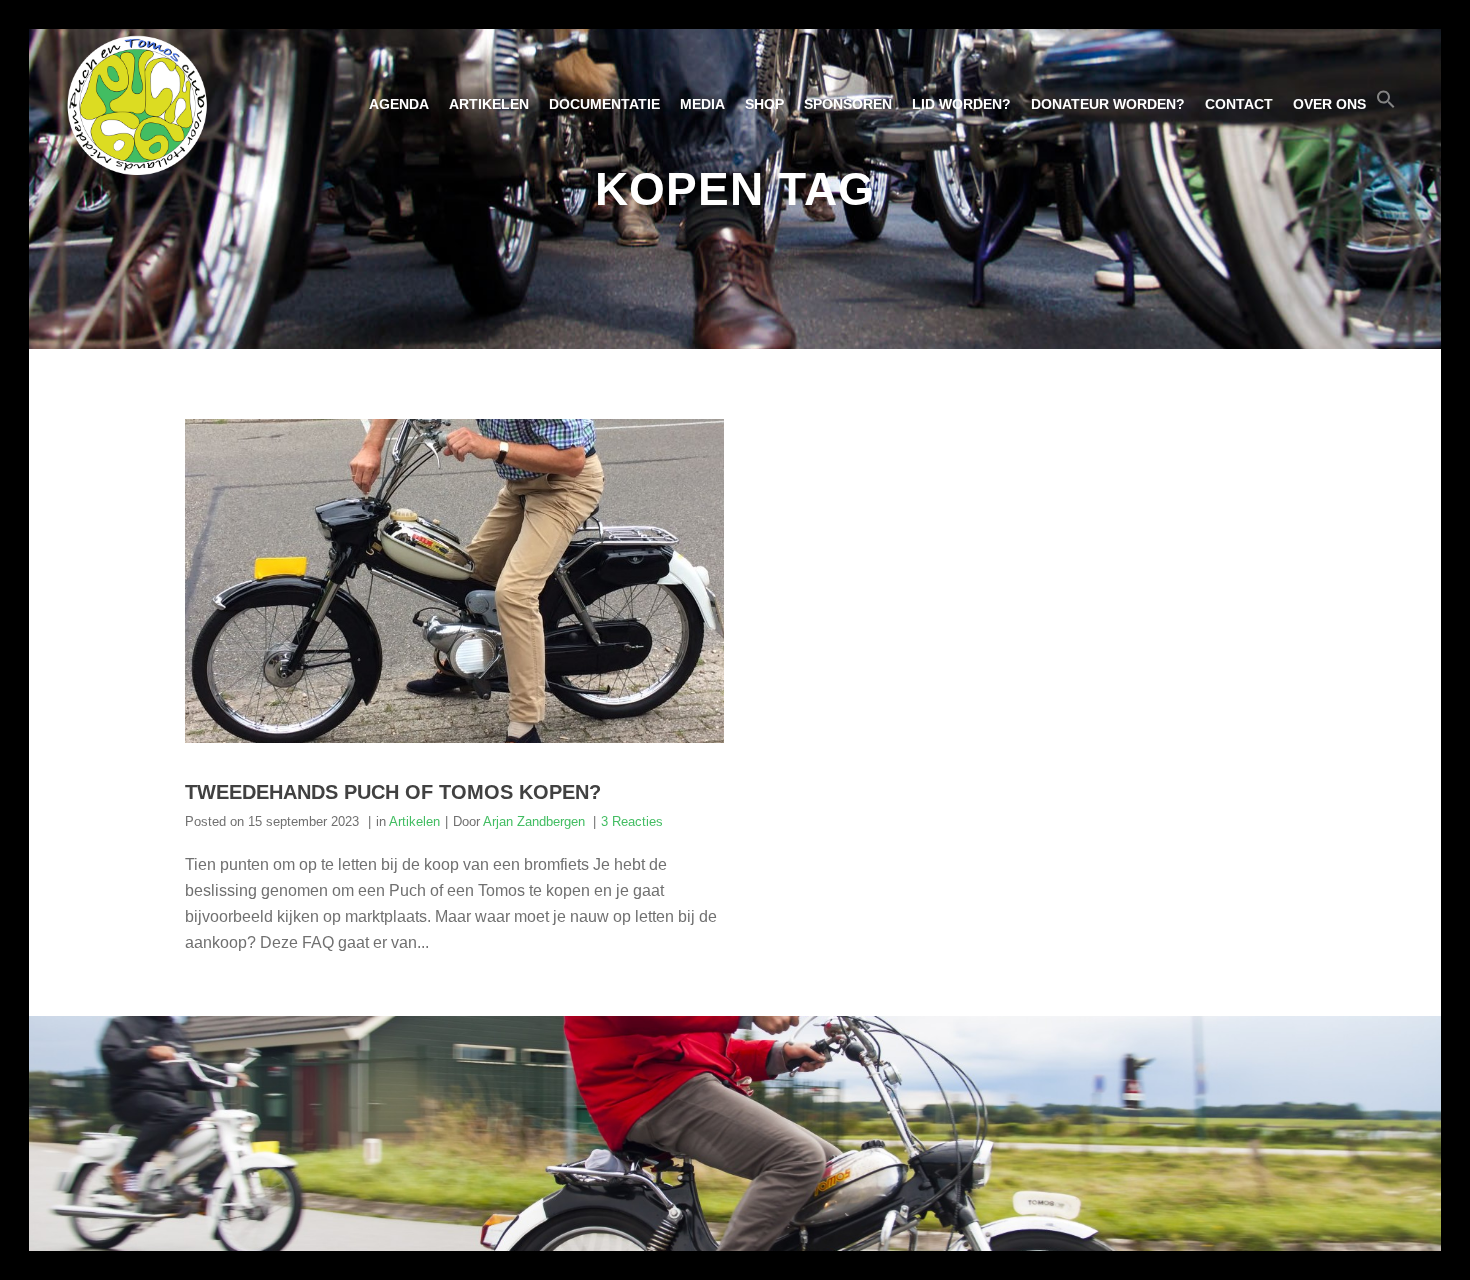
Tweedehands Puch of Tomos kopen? (393, 792)
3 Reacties (632, 821)
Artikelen (414, 821)
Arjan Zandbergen (534, 821)
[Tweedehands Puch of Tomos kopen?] (454, 580)
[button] (1386, 104)
